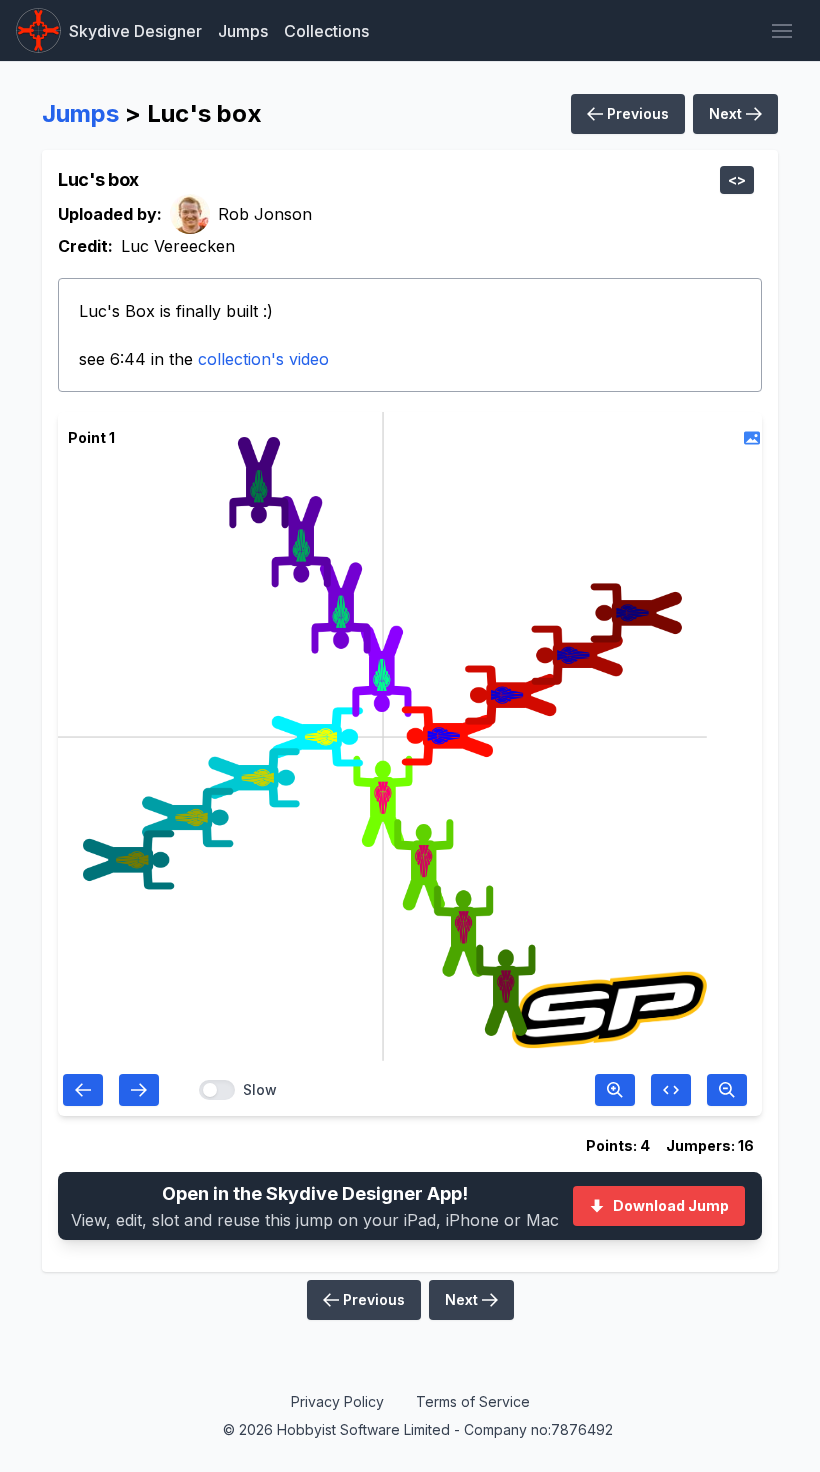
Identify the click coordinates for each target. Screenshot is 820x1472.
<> (737, 179)
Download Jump (671, 1205)
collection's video (263, 359)
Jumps (243, 31)
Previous (636, 113)
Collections (326, 31)
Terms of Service (473, 1401)
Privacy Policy (337, 1401)
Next (727, 113)
